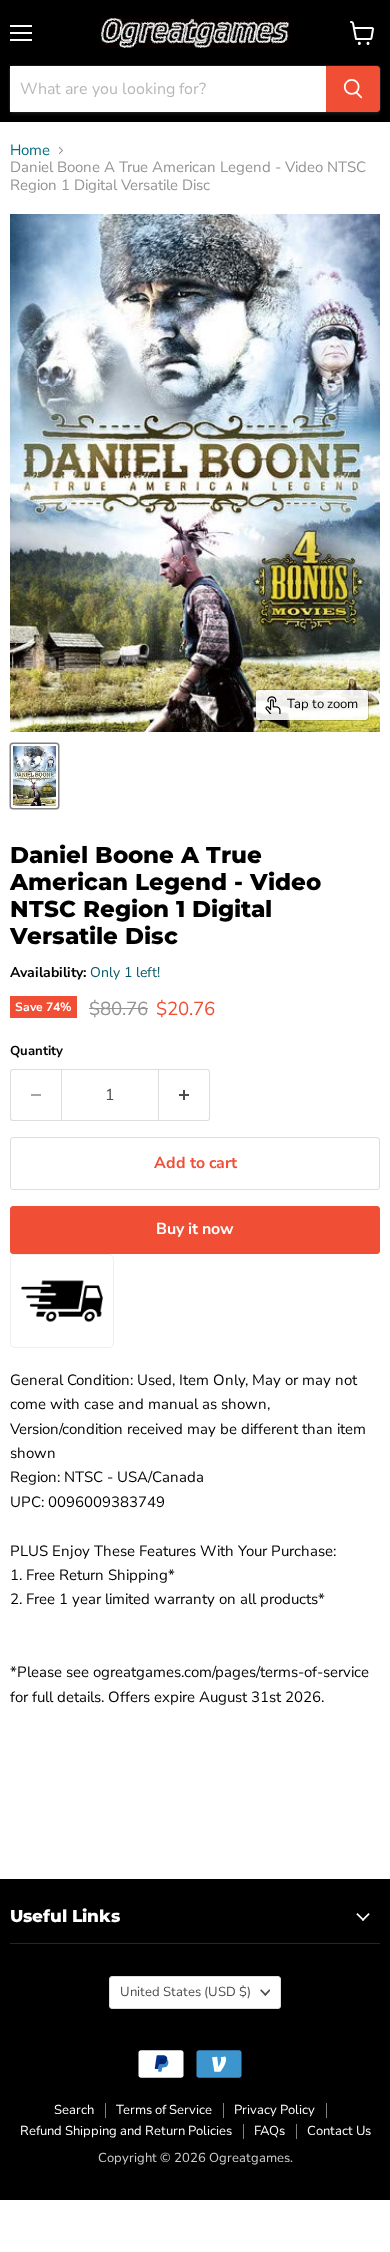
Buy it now (195, 1229)
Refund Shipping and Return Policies (126, 2131)
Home (30, 150)
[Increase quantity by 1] (184, 1095)
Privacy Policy (274, 2110)
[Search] (353, 89)
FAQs (269, 2131)
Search (74, 2110)
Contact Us (339, 2131)
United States (185, 1992)
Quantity (36, 1051)
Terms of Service (164, 2110)
